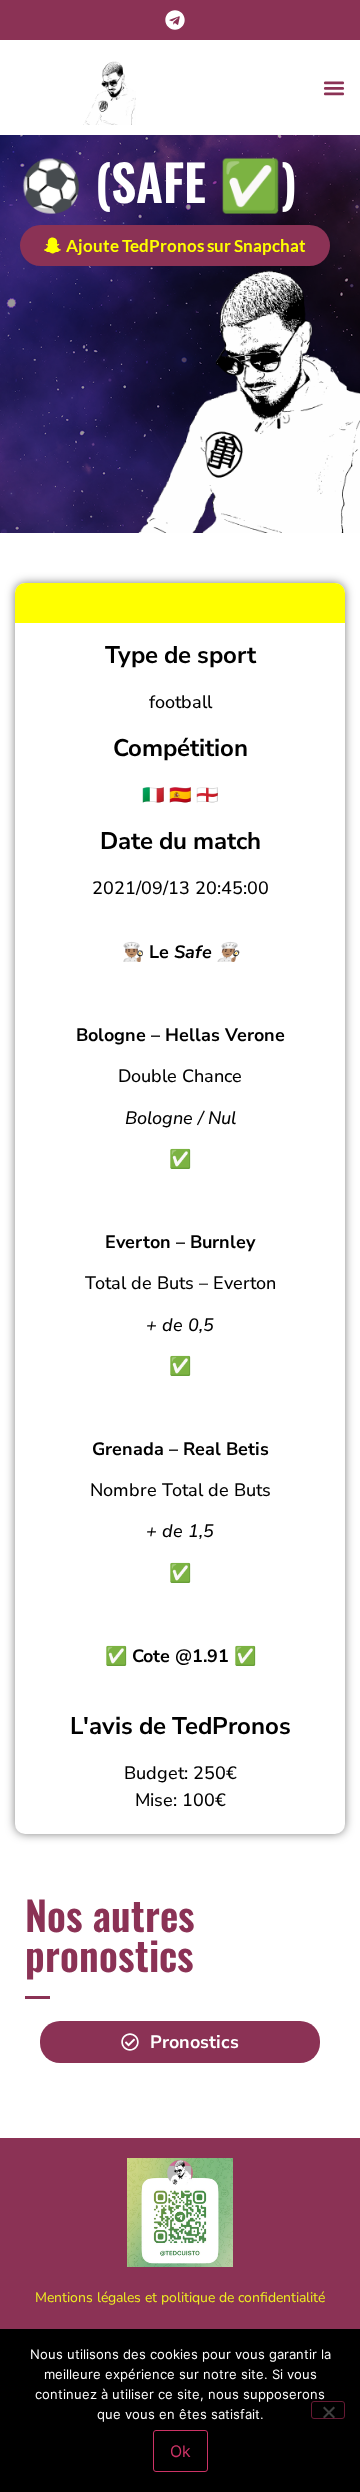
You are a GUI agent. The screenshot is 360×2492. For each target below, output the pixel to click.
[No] (328, 2410)
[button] (333, 87)
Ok (180, 2451)
